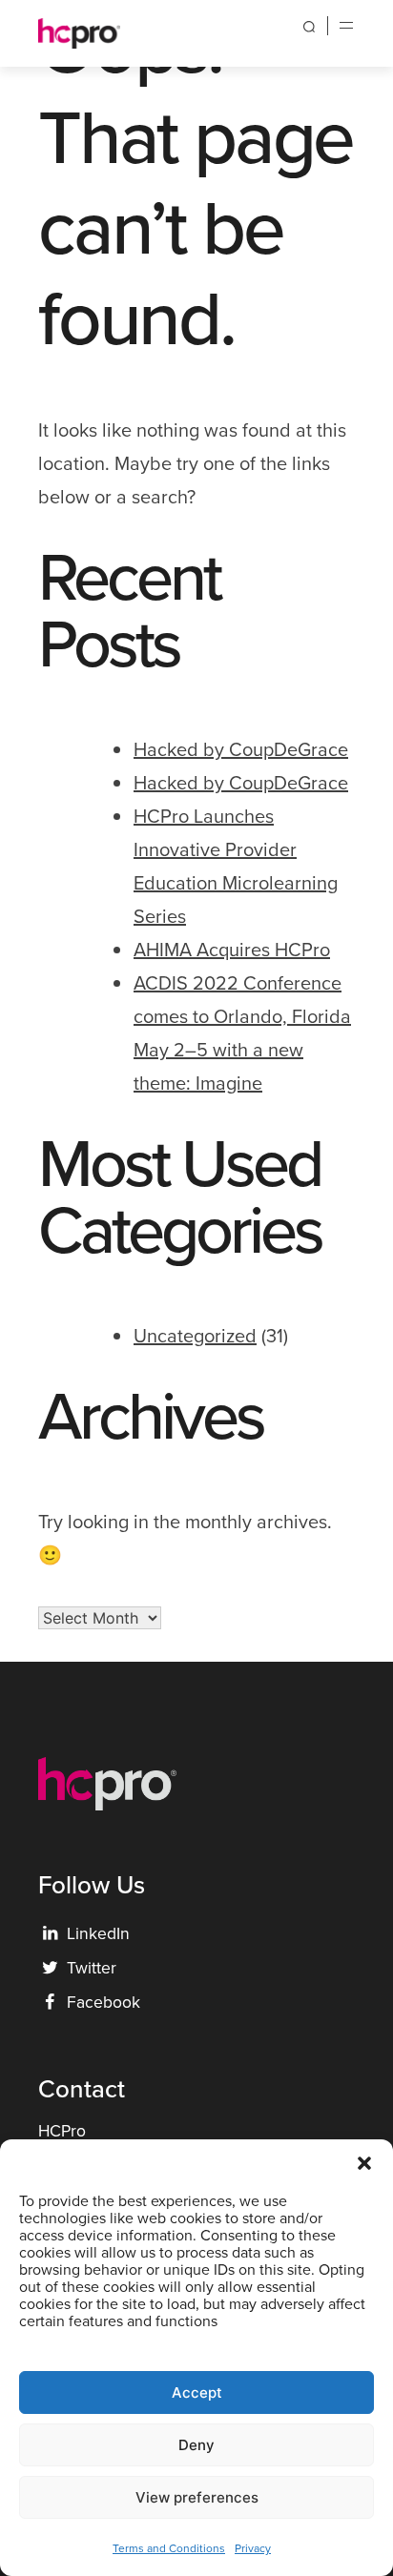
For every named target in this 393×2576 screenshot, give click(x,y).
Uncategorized (195, 1335)
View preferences (197, 2497)
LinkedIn (86, 1933)
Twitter (79, 1967)
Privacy (253, 2548)
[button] (364, 2163)
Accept (197, 2392)
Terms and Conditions (169, 2548)
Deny (196, 2445)
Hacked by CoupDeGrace (241, 749)
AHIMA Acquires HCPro (232, 949)
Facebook (92, 2002)
